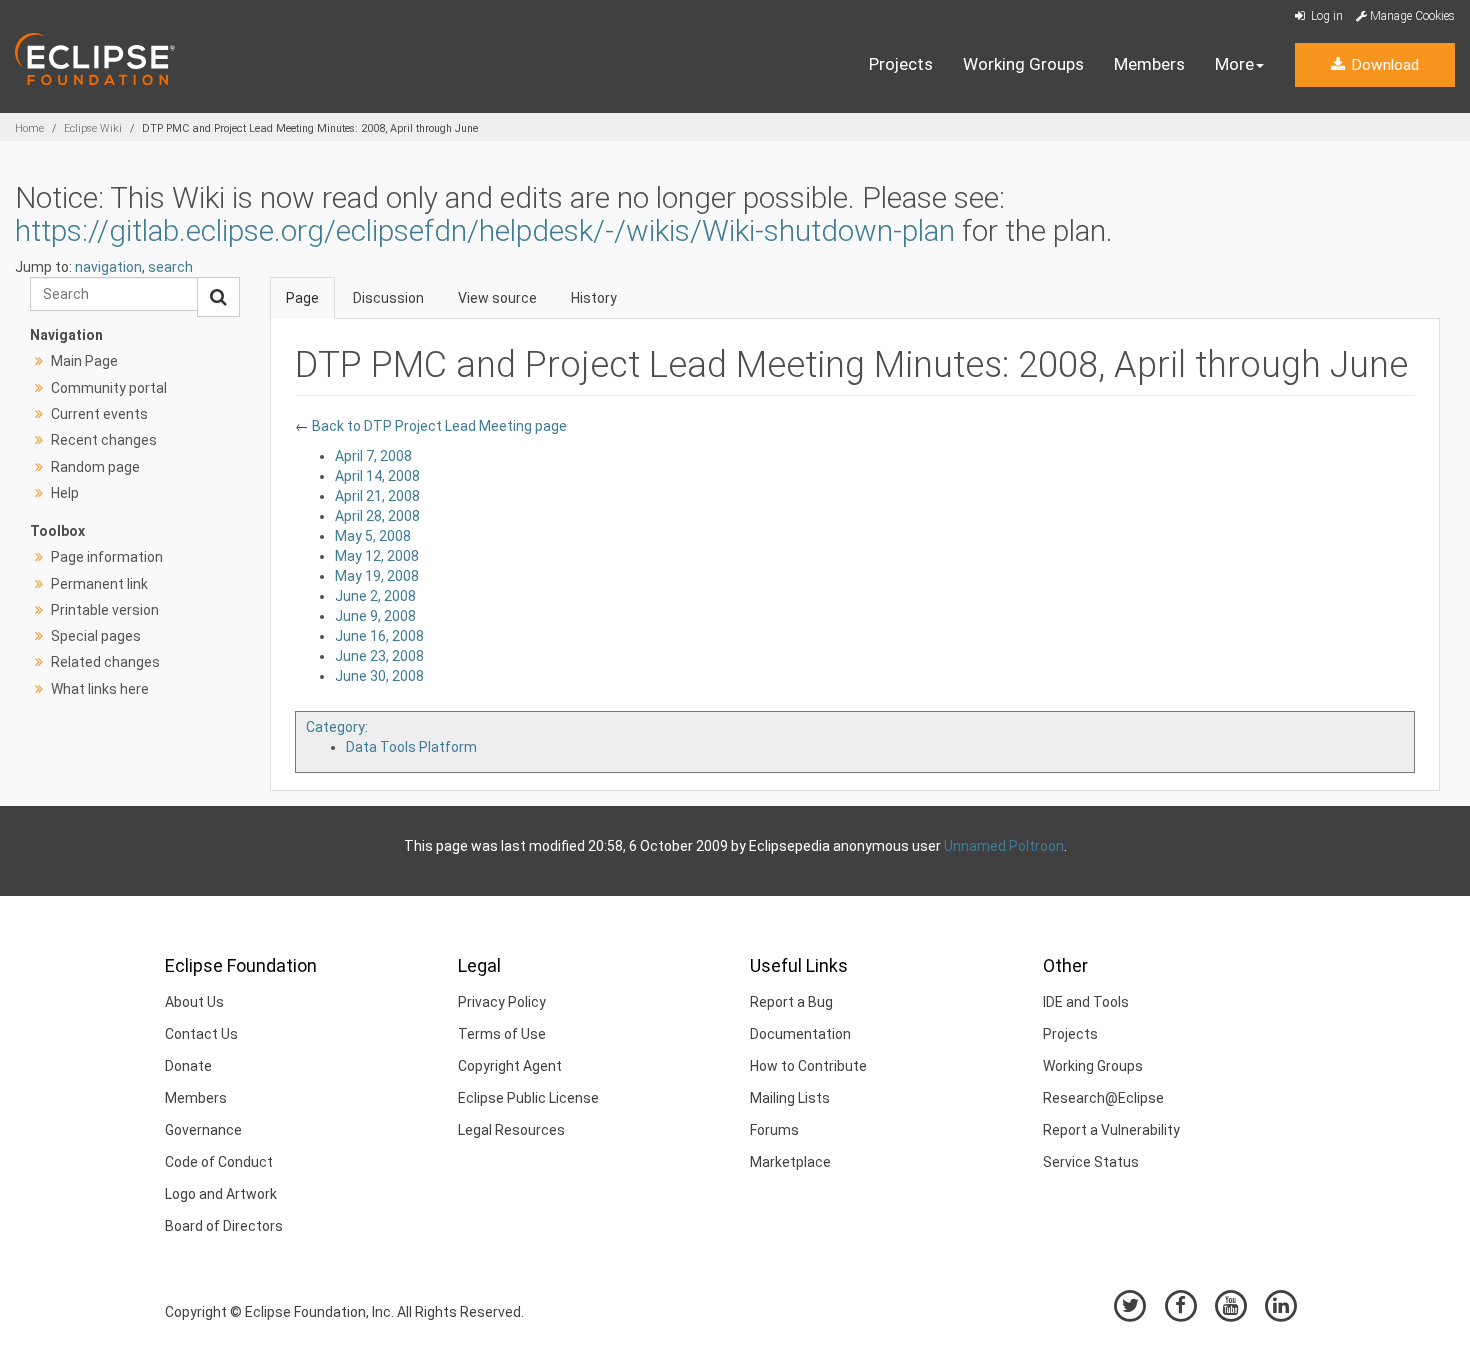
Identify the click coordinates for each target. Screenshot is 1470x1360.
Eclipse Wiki (93, 128)
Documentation (800, 1034)
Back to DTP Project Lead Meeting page (438, 426)
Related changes (105, 662)
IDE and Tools (1086, 1002)
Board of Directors (224, 1226)
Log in (1325, 16)
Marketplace (790, 1162)
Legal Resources (511, 1130)
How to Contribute (808, 1066)
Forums (774, 1130)
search (170, 267)
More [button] (1234, 64)
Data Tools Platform (411, 747)
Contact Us (201, 1034)
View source (497, 298)
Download (1383, 65)
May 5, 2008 (373, 536)
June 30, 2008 (379, 676)
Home (29, 128)
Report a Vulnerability (1111, 1130)
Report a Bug (791, 1002)
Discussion (388, 298)
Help (65, 493)
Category (335, 727)
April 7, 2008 (373, 456)
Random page (95, 467)
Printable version (105, 610)
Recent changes (104, 440)
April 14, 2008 (377, 476)
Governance (203, 1130)
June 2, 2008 (375, 596)
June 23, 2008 (379, 656)
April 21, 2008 (377, 496)
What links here (100, 689)
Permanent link (99, 584)
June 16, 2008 (379, 636)
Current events (99, 414)
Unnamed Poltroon (1004, 846)
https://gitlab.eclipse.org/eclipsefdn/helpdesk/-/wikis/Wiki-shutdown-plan (485, 230)
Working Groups (1023, 64)
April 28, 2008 (377, 516)
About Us (194, 1002)
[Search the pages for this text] (218, 297)
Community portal (109, 388)
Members (1149, 64)
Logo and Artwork (221, 1194)
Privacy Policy (502, 1002)
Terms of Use (502, 1034)
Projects (901, 64)
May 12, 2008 (377, 556)
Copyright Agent (510, 1066)
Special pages (96, 636)
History (594, 298)
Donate (188, 1066)
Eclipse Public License (528, 1098)
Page (302, 298)
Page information (107, 557)
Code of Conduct (219, 1162)
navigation (108, 267)
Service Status (1091, 1162)
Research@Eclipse (1103, 1098)
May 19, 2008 (377, 576)
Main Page (84, 361)
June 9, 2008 (375, 616)
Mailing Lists (790, 1098)
